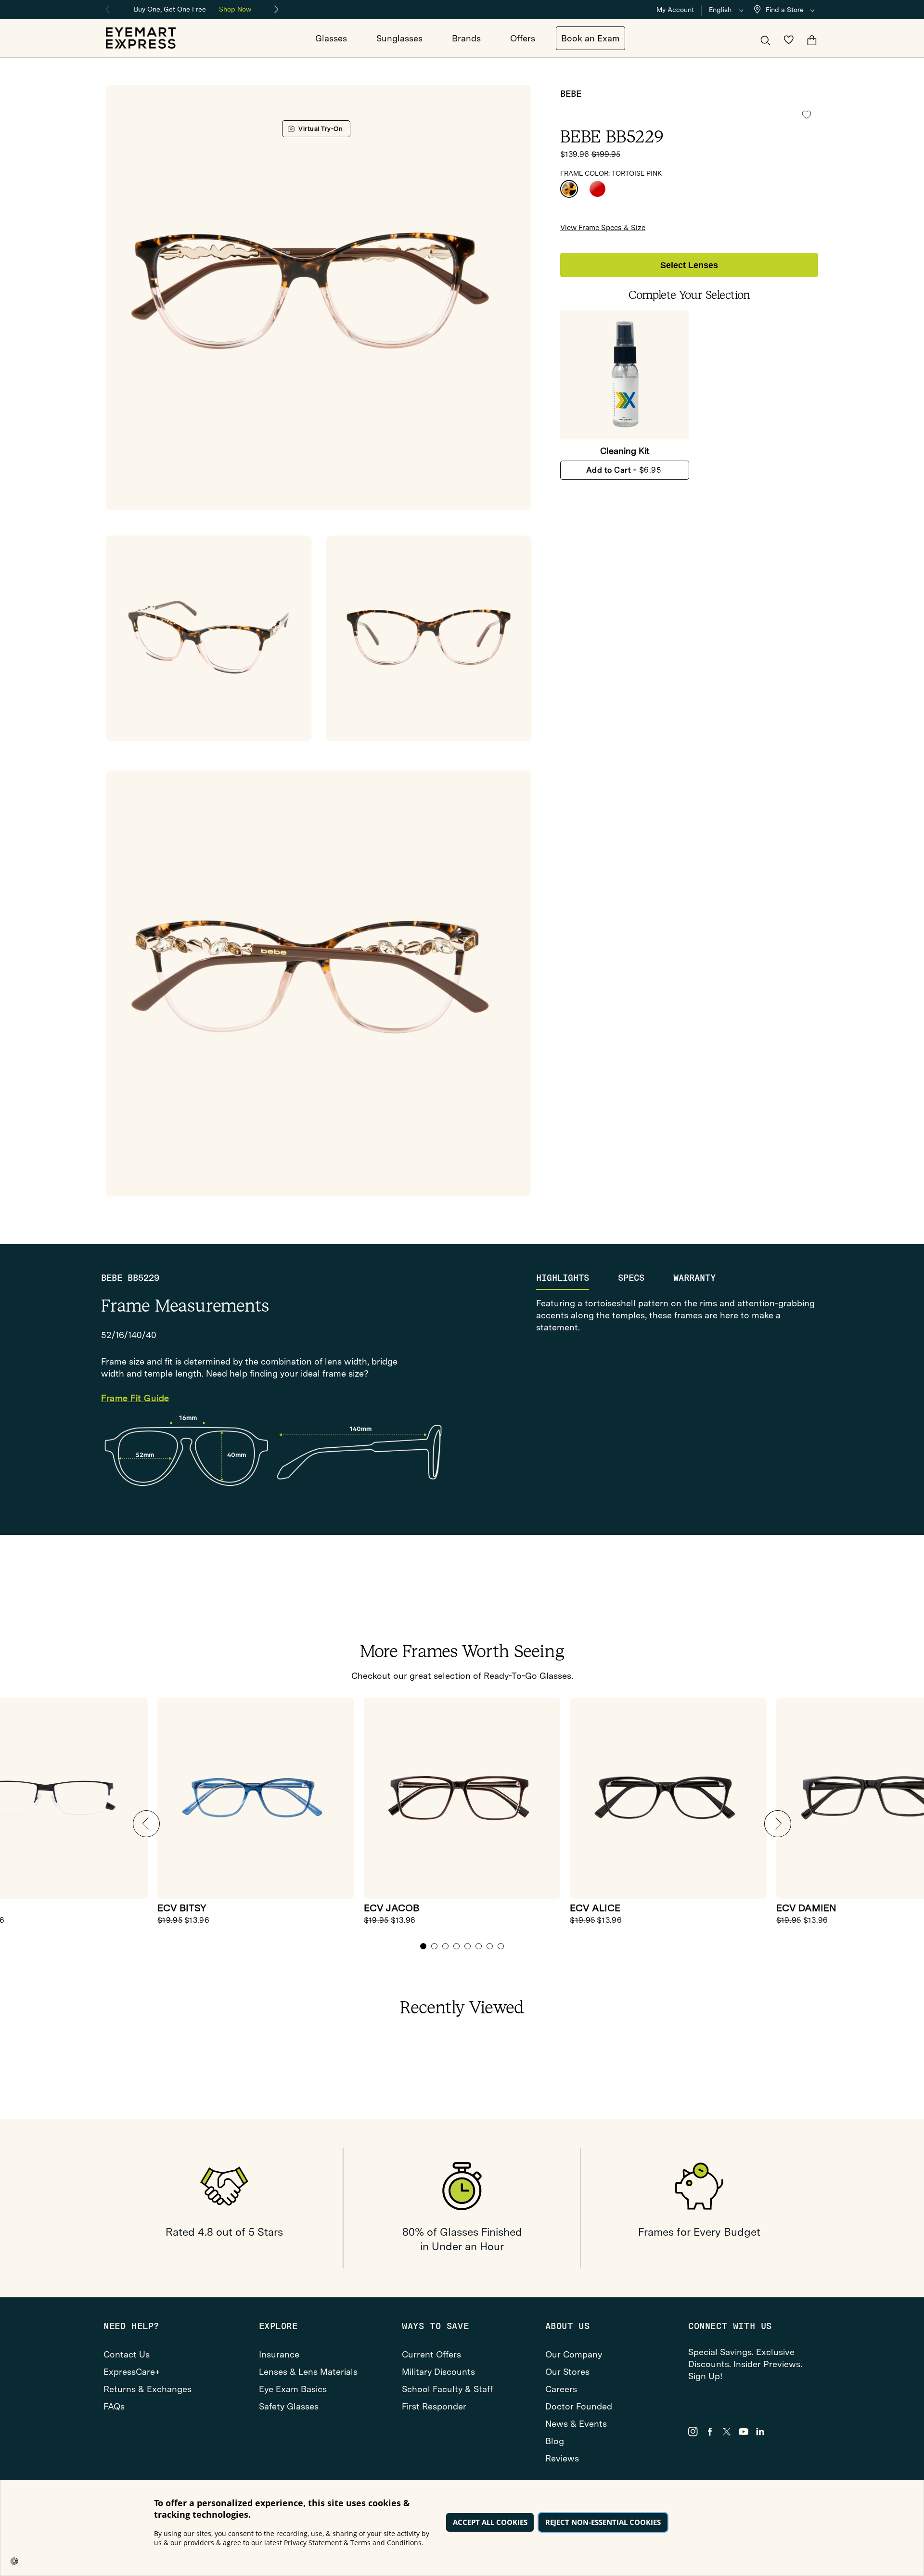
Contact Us (127, 2354)
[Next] (277, 10)
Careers (561, 2389)
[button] (786, 10)
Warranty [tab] (694, 1278)
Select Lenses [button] (689, 265)
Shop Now (235, 9)
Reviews (562, 2458)
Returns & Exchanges (148, 2389)
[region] (192, 8)
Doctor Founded (579, 2406)
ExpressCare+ (132, 2372)
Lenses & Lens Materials (308, 2372)
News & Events (576, 2424)
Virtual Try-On (321, 129)
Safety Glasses (289, 2406)
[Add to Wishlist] (807, 115)
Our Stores (567, 2372)
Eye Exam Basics (293, 2389)
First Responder (434, 2406)
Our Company (574, 2354)
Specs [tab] (631, 1278)
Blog (555, 2441)
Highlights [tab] (563, 1278)
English (720, 10)
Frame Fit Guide (135, 1398)
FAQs (114, 2406)
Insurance (279, 2354)
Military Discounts (438, 2372)
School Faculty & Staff (447, 2389)
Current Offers (431, 2354)
